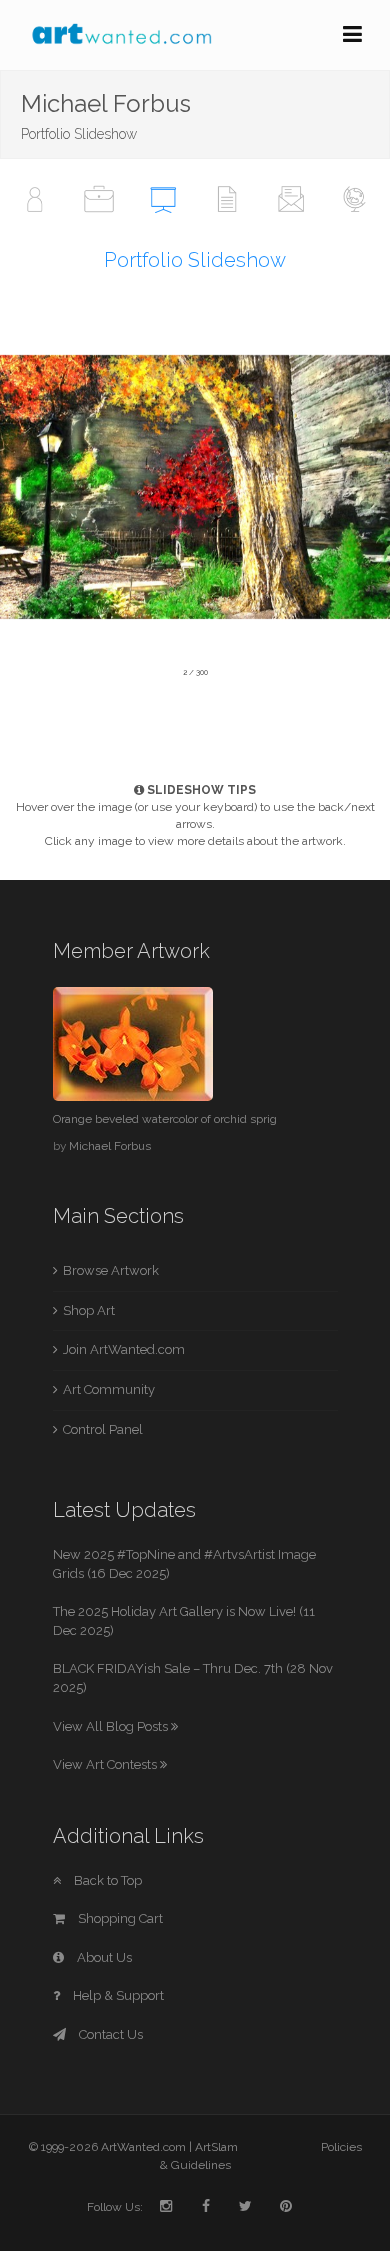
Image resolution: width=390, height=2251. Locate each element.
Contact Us (109, 2034)
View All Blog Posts (112, 1726)
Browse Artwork (111, 1270)
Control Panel (103, 1429)
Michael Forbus (110, 1146)
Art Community (109, 1389)
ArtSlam (216, 2147)
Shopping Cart (119, 1918)
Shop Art (89, 1310)
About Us (103, 1957)
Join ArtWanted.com (124, 1349)
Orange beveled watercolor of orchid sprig (165, 1119)
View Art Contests (106, 1764)
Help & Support (117, 1995)
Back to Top (106, 1880)
